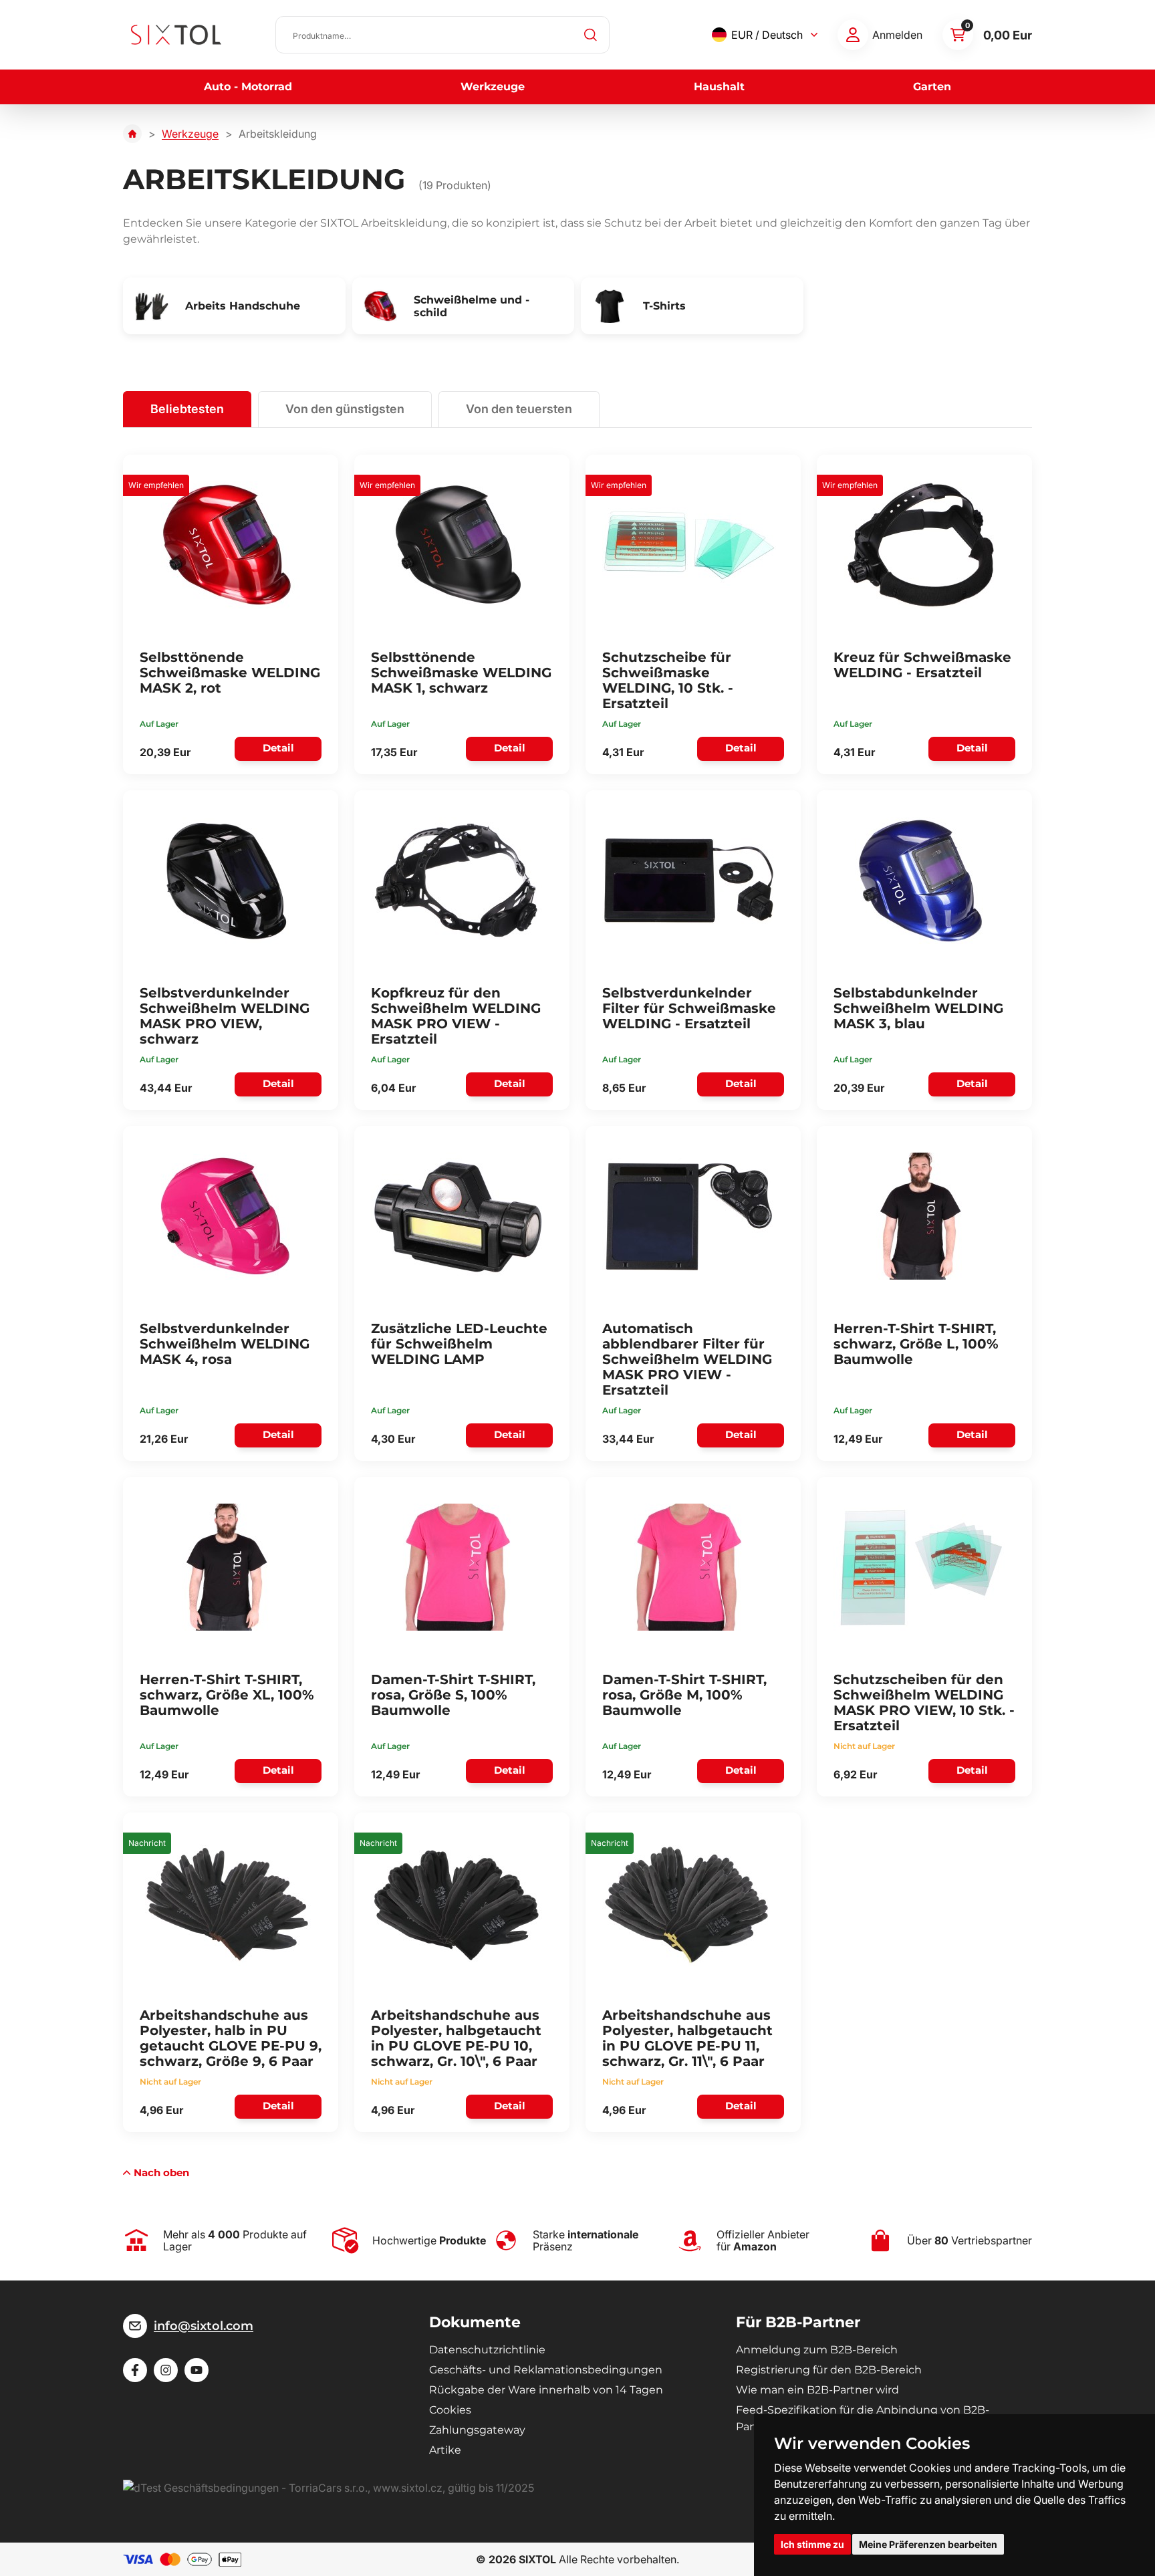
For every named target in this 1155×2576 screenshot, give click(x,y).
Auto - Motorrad (248, 87)
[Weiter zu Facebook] (135, 2370)
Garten (932, 87)
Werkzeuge (493, 87)
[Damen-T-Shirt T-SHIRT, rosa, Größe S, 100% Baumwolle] (458, 1567)
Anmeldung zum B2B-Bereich (817, 2350)
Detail (278, 748)
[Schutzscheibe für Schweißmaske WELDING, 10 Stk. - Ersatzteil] (689, 545)
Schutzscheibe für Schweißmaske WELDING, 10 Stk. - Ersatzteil (668, 680)
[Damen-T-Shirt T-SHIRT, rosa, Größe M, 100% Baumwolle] (689, 1567)
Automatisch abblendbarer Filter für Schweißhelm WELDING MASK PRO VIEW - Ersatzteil (687, 1359)
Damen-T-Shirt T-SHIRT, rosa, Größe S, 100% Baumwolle (453, 1695)
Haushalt (719, 87)
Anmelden (897, 35)
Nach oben (161, 2173)
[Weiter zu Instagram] (166, 2370)
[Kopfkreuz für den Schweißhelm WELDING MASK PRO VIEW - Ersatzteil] (458, 881)
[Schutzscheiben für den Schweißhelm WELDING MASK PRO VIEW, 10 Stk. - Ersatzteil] (920, 1567)
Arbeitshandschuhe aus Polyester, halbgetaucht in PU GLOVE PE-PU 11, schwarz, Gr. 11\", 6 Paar (687, 2038)
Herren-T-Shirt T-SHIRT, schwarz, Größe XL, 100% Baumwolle (227, 1695)
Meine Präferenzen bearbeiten (928, 2544)
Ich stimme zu (812, 2544)
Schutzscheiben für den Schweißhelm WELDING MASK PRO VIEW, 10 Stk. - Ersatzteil (924, 1703)
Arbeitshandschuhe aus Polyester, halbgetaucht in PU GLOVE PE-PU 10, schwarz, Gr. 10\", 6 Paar (456, 2038)
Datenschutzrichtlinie (487, 2350)
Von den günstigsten (345, 409)
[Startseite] (132, 134)
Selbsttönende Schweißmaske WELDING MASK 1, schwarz (461, 673)
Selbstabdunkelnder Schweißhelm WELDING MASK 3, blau (918, 1008)
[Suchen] (591, 35)
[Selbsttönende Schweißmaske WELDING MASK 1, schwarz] (458, 545)
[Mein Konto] (853, 35)
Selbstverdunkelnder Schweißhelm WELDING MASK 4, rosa (225, 1344)
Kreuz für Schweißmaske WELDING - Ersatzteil (922, 665)
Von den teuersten (519, 409)
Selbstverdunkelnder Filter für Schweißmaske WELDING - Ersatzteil (689, 1008)
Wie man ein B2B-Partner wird (817, 2390)
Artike (445, 2450)
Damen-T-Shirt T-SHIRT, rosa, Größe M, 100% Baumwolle (684, 1695)
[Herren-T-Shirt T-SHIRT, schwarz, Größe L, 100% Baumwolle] (920, 1216)
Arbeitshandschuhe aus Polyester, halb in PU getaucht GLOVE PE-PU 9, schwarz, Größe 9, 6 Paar (231, 2038)
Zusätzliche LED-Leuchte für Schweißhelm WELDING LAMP (459, 1344)
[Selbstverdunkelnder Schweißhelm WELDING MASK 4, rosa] (227, 1216)
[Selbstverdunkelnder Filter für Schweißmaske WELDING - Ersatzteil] (689, 881)
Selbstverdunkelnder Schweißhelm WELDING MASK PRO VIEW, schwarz (225, 1016)
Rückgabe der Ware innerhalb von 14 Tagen (546, 2390)
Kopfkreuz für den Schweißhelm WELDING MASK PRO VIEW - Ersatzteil (456, 1016)
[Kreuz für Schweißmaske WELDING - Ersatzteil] (920, 545)
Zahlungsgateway (477, 2430)
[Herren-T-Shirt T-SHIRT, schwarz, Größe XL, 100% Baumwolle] (227, 1567)
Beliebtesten (187, 409)
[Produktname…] (442, 35)
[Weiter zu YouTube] (197, 2370)
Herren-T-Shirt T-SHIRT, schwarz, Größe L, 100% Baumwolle (916, 1344)
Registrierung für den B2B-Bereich (829, 2370)
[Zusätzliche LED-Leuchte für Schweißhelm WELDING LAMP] (458, 1216)
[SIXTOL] (176, 35)
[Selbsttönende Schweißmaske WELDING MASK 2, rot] (227, 545)
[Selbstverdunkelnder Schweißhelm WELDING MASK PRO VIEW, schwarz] (227, 881)
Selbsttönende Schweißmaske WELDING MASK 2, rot (230, 673)
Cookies (450, 2410)
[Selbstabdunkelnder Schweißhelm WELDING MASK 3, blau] (920, 881)
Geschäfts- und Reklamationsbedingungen (546, 2370)
